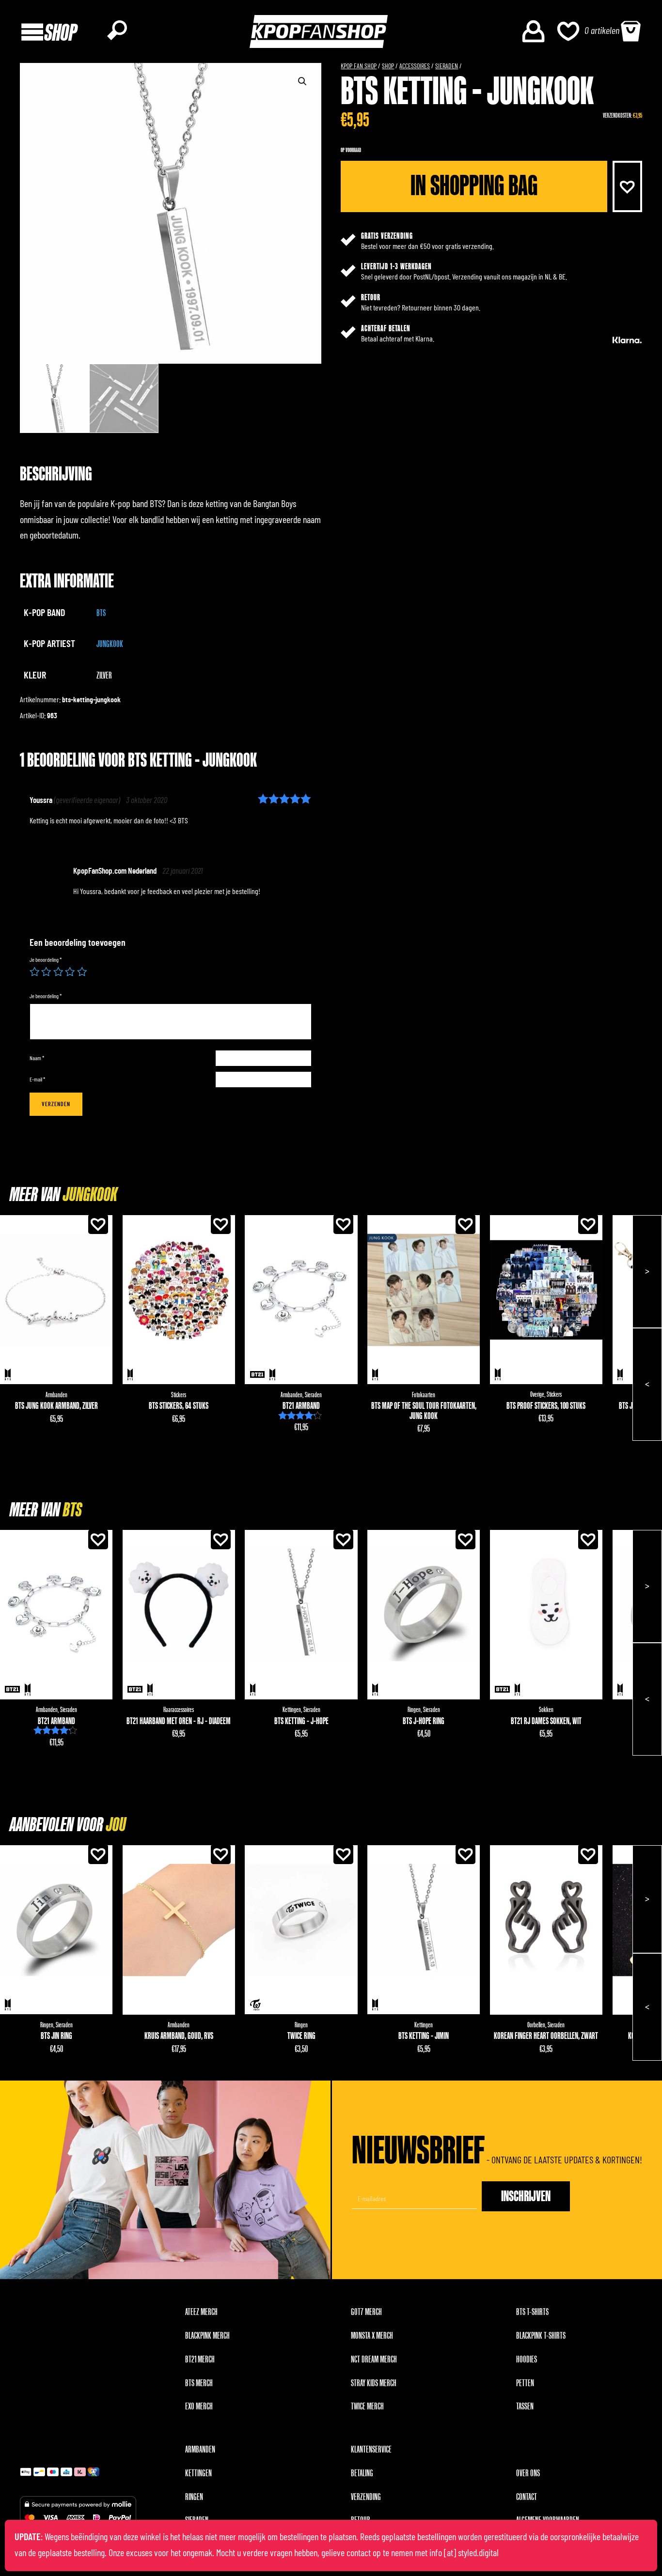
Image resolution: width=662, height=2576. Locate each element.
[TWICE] (255, 2005)
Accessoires (415, 66)
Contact (527, 2497)
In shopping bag (474, 186)
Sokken (546, 1710)
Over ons (528, 2473)
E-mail (37, 1080)
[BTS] (8, 1375)
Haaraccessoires (179, 1710)
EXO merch (199, 2406)
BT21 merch (200, 2360)
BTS (101, 613)
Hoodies (527, 2360)
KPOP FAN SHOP (359, 66)
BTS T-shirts (532, 2312)
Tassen (525, 2406)
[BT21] (258, 1374)
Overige (537, 1395)
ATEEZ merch (201, 2312)
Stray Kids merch (374, 2383)
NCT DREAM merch (374, 2360)
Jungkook (110, 644)
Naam (37, 1058)
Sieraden (447, 66)
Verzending (366, 2497)
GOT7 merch (366, 2312)
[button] (627, 186)
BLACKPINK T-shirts (541, 2336)
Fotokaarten (424, 1395)
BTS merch (199, 2383)
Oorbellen (536, 2025)
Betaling (362, 2473)
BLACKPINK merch (207, 2336)
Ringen (414, 1710)
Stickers (179, 1395)
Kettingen (292, 1710)
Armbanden (56, 1395)
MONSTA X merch (372, 2336)
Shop (388, 66)
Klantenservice (371, 2450)
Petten (525, 2383)
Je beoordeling (46, 960)
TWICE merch (367, 2406)
